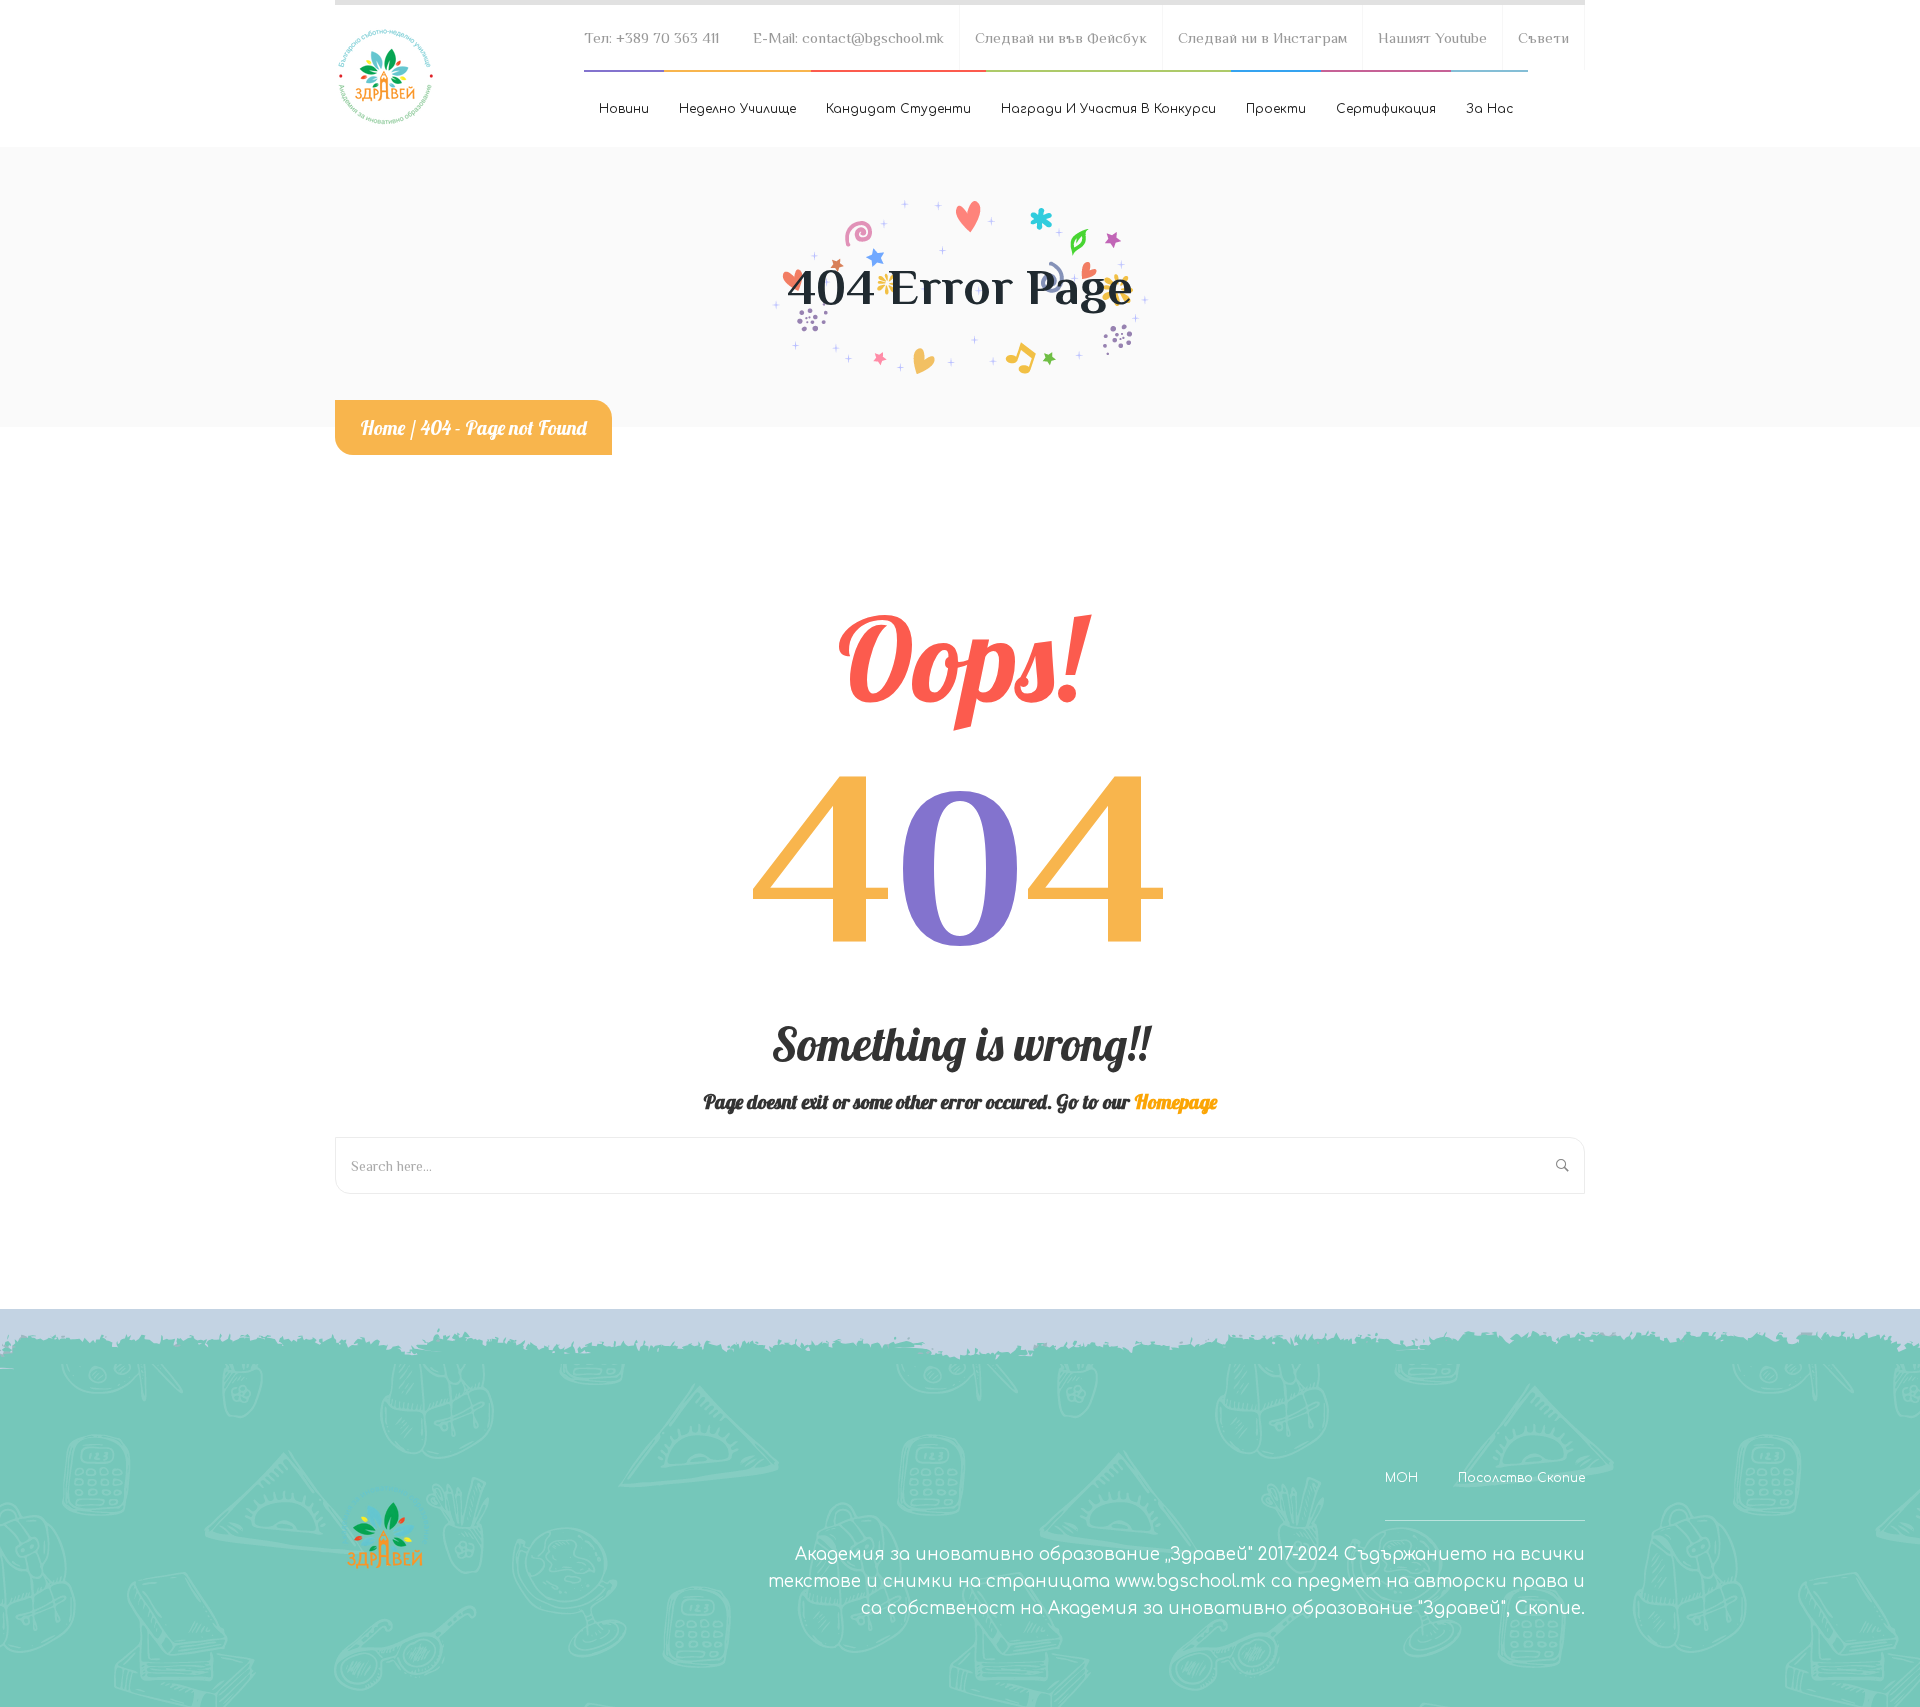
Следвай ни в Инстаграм (1262, 37)
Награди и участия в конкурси (1108, 109)
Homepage (1175, 1101)
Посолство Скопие (1521, 1478)
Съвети (1543, 37)
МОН (1401, 1478)
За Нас (1489, 109)
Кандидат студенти (898, 109)
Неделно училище (737, 109)
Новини (624, 109)
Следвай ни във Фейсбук (1061, 37)
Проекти (1276, 109)
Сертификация (1386, 109)
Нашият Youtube (1432, 37)
